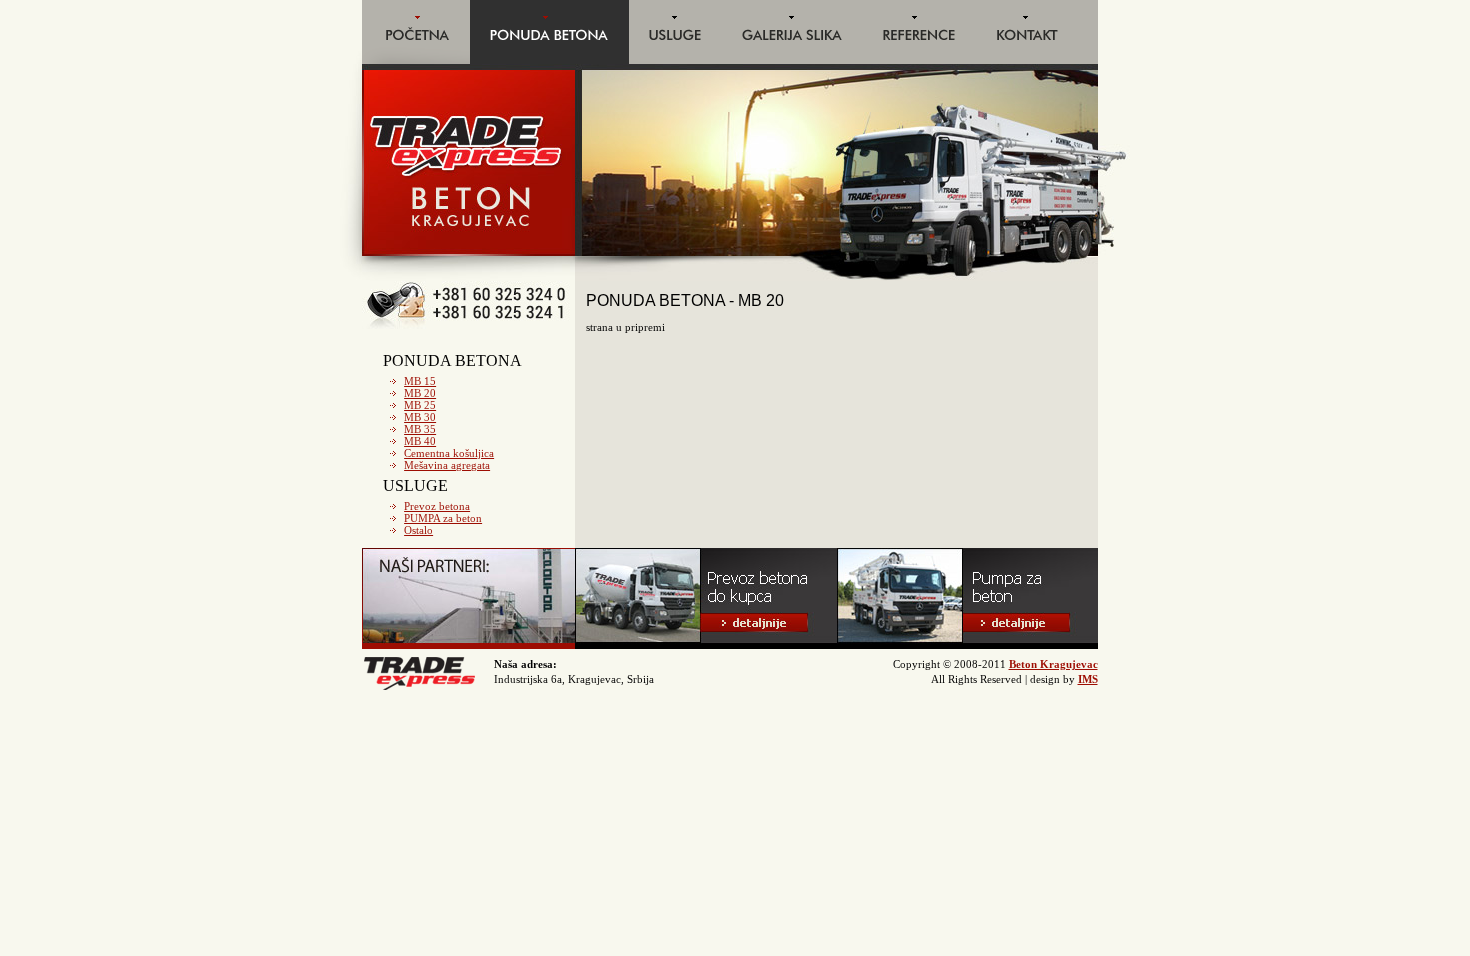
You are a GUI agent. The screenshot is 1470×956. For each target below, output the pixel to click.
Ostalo (418, 530)
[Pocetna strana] (416, 60)
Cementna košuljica (449, 453)
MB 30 (420, 417)
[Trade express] (420, 687)
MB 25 (420, 405)
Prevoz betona (437, 506)
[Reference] (919, 60)
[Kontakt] (1037, 60)
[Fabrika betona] (468, 645)
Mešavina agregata (447, 465)
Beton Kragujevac (1053, 664)
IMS (1088, 679)
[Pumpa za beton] (967, 645)
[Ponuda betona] (549, 60)
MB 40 (420, 441)
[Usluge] (675, 60)
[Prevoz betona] (706, 645)
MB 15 (420, 381)
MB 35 (420, 429)
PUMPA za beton (443, 518)
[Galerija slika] (792, 60)
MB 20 (420, 393)
